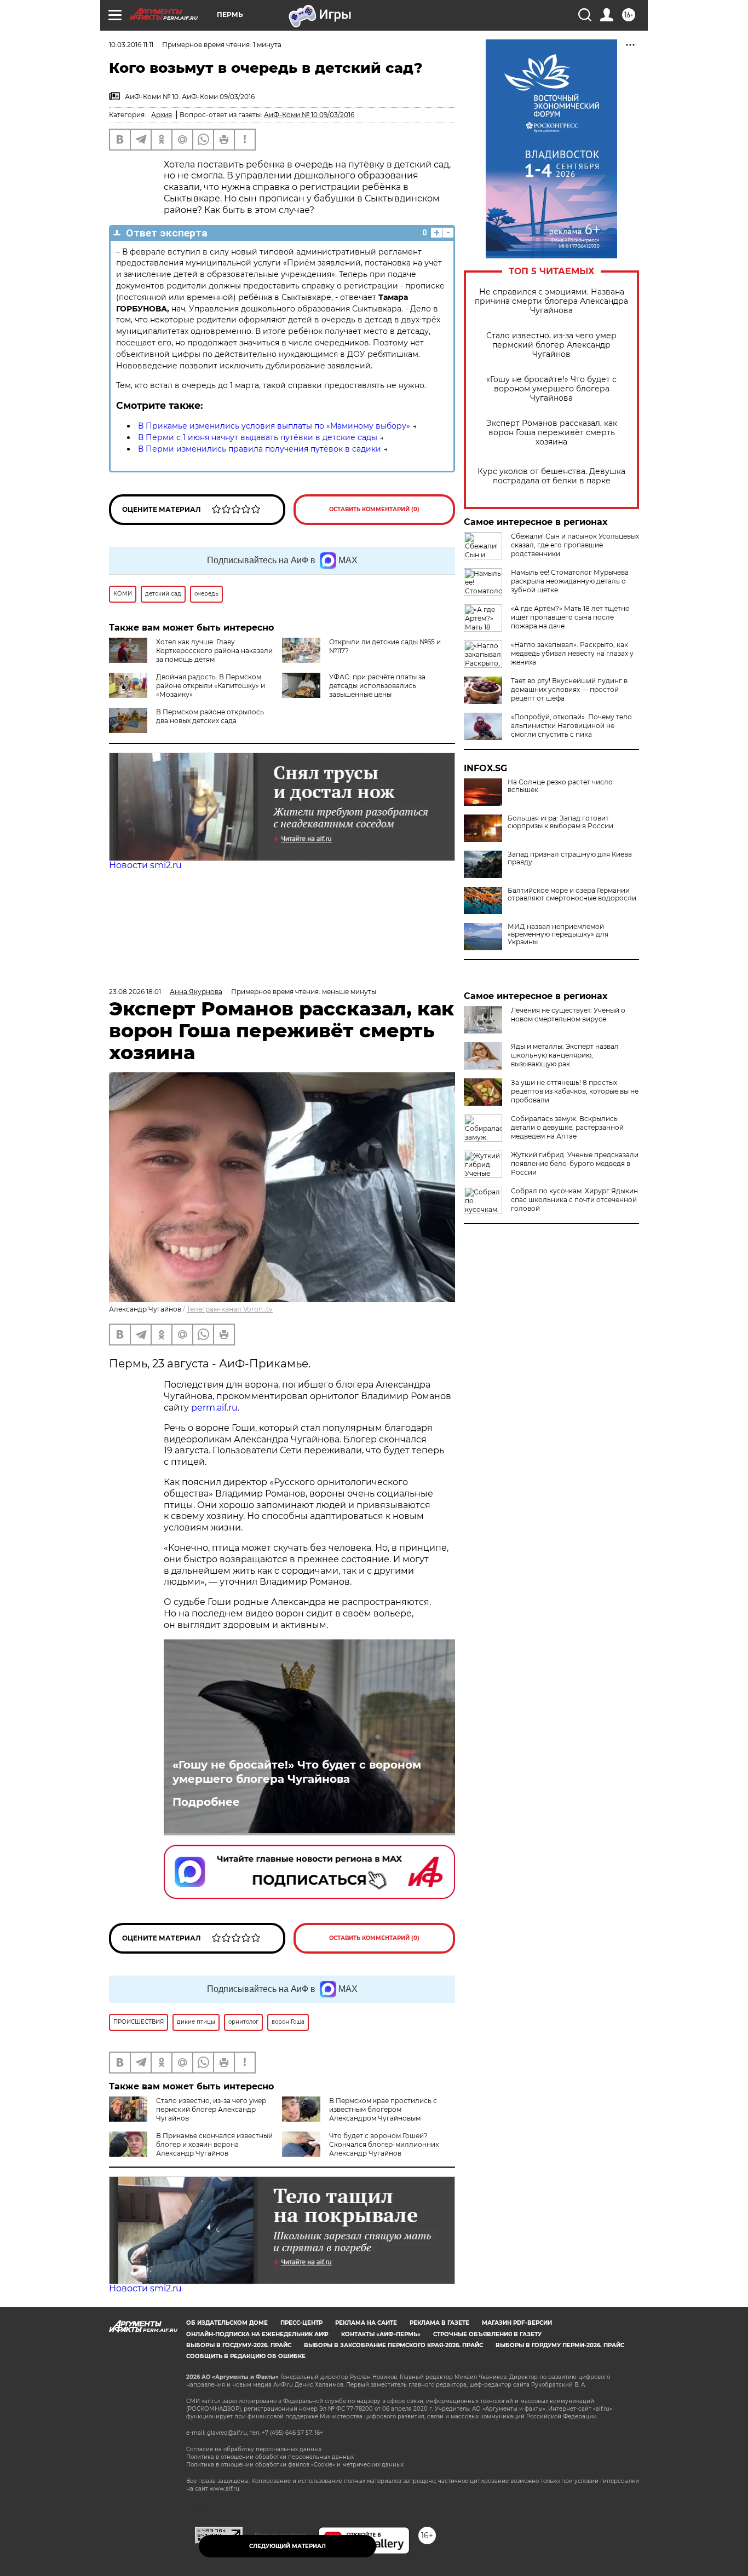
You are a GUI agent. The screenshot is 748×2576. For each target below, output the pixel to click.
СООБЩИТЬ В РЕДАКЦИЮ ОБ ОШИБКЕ (246, 2356)
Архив (162, 115)
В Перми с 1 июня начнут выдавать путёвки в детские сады (258, 437)
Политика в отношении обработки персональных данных (270, 2457)
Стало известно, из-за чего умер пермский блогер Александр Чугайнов (551, 345)
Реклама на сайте (366, 2323)
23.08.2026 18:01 (135, 992)
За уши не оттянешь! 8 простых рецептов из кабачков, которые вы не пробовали (575, 1091)
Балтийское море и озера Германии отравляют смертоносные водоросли (572, 894)
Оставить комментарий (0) (374, 509)
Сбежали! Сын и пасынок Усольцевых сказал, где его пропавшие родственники (575, 545)
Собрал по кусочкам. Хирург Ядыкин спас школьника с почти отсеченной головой (574, 1200)
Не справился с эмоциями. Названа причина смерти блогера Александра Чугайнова (551, 301)
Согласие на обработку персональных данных (254, 2449)
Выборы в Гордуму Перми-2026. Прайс (560, 2345)
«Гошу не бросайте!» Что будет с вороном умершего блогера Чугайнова (551, 389)
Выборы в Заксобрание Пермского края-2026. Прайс (393, 2345)
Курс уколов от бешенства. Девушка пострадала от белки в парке (551, 476)
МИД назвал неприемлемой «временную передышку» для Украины (558, 934)
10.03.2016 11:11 (131, 45)
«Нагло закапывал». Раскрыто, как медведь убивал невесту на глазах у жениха (572, 653)
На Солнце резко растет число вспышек (560, 786)
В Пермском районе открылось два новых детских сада (210, 716)
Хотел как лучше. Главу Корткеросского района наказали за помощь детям (214, 651)
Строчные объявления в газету (487, 2334)
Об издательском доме (227, 2323)
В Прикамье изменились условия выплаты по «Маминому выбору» (274, 426)
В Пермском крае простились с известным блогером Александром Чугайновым (383, 2109)
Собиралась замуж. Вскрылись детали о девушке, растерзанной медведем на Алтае (567, 1127)
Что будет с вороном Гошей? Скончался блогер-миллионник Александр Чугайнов (384, 2144)
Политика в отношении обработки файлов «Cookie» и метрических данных (295, 2465)
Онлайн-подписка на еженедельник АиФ (257, 2334)
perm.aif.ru (214, 1408)
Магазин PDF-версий (517, 2323)
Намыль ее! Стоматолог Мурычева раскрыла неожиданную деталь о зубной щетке (570, 581)
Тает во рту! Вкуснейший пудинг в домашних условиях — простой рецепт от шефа (569, 689)
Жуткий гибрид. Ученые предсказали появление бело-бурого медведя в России (575, 1163)
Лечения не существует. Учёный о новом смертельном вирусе (568, 1015)
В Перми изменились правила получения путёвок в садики (260, 449)
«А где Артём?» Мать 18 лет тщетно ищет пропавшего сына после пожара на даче (570, 617)
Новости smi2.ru (145, 865)
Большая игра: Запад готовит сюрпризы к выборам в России (560, 822)
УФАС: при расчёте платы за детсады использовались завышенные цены (377, 686)
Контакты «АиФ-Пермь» (381, 2334)
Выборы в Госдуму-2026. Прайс (239, 2345)
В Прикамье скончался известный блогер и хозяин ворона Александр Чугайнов (214, 2144)
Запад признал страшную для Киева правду (570, 858)
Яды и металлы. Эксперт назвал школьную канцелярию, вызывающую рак (565, 1055)
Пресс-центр (301, 2323)
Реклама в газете (439, 2323)
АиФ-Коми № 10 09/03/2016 (309, 115)
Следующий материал (287, 2546)
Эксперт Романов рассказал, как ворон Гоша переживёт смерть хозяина (552, 433)
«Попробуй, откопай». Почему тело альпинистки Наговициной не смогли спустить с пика (571, 726)
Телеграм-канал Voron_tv (230, 1309)
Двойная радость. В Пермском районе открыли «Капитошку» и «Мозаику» (211, 686)
